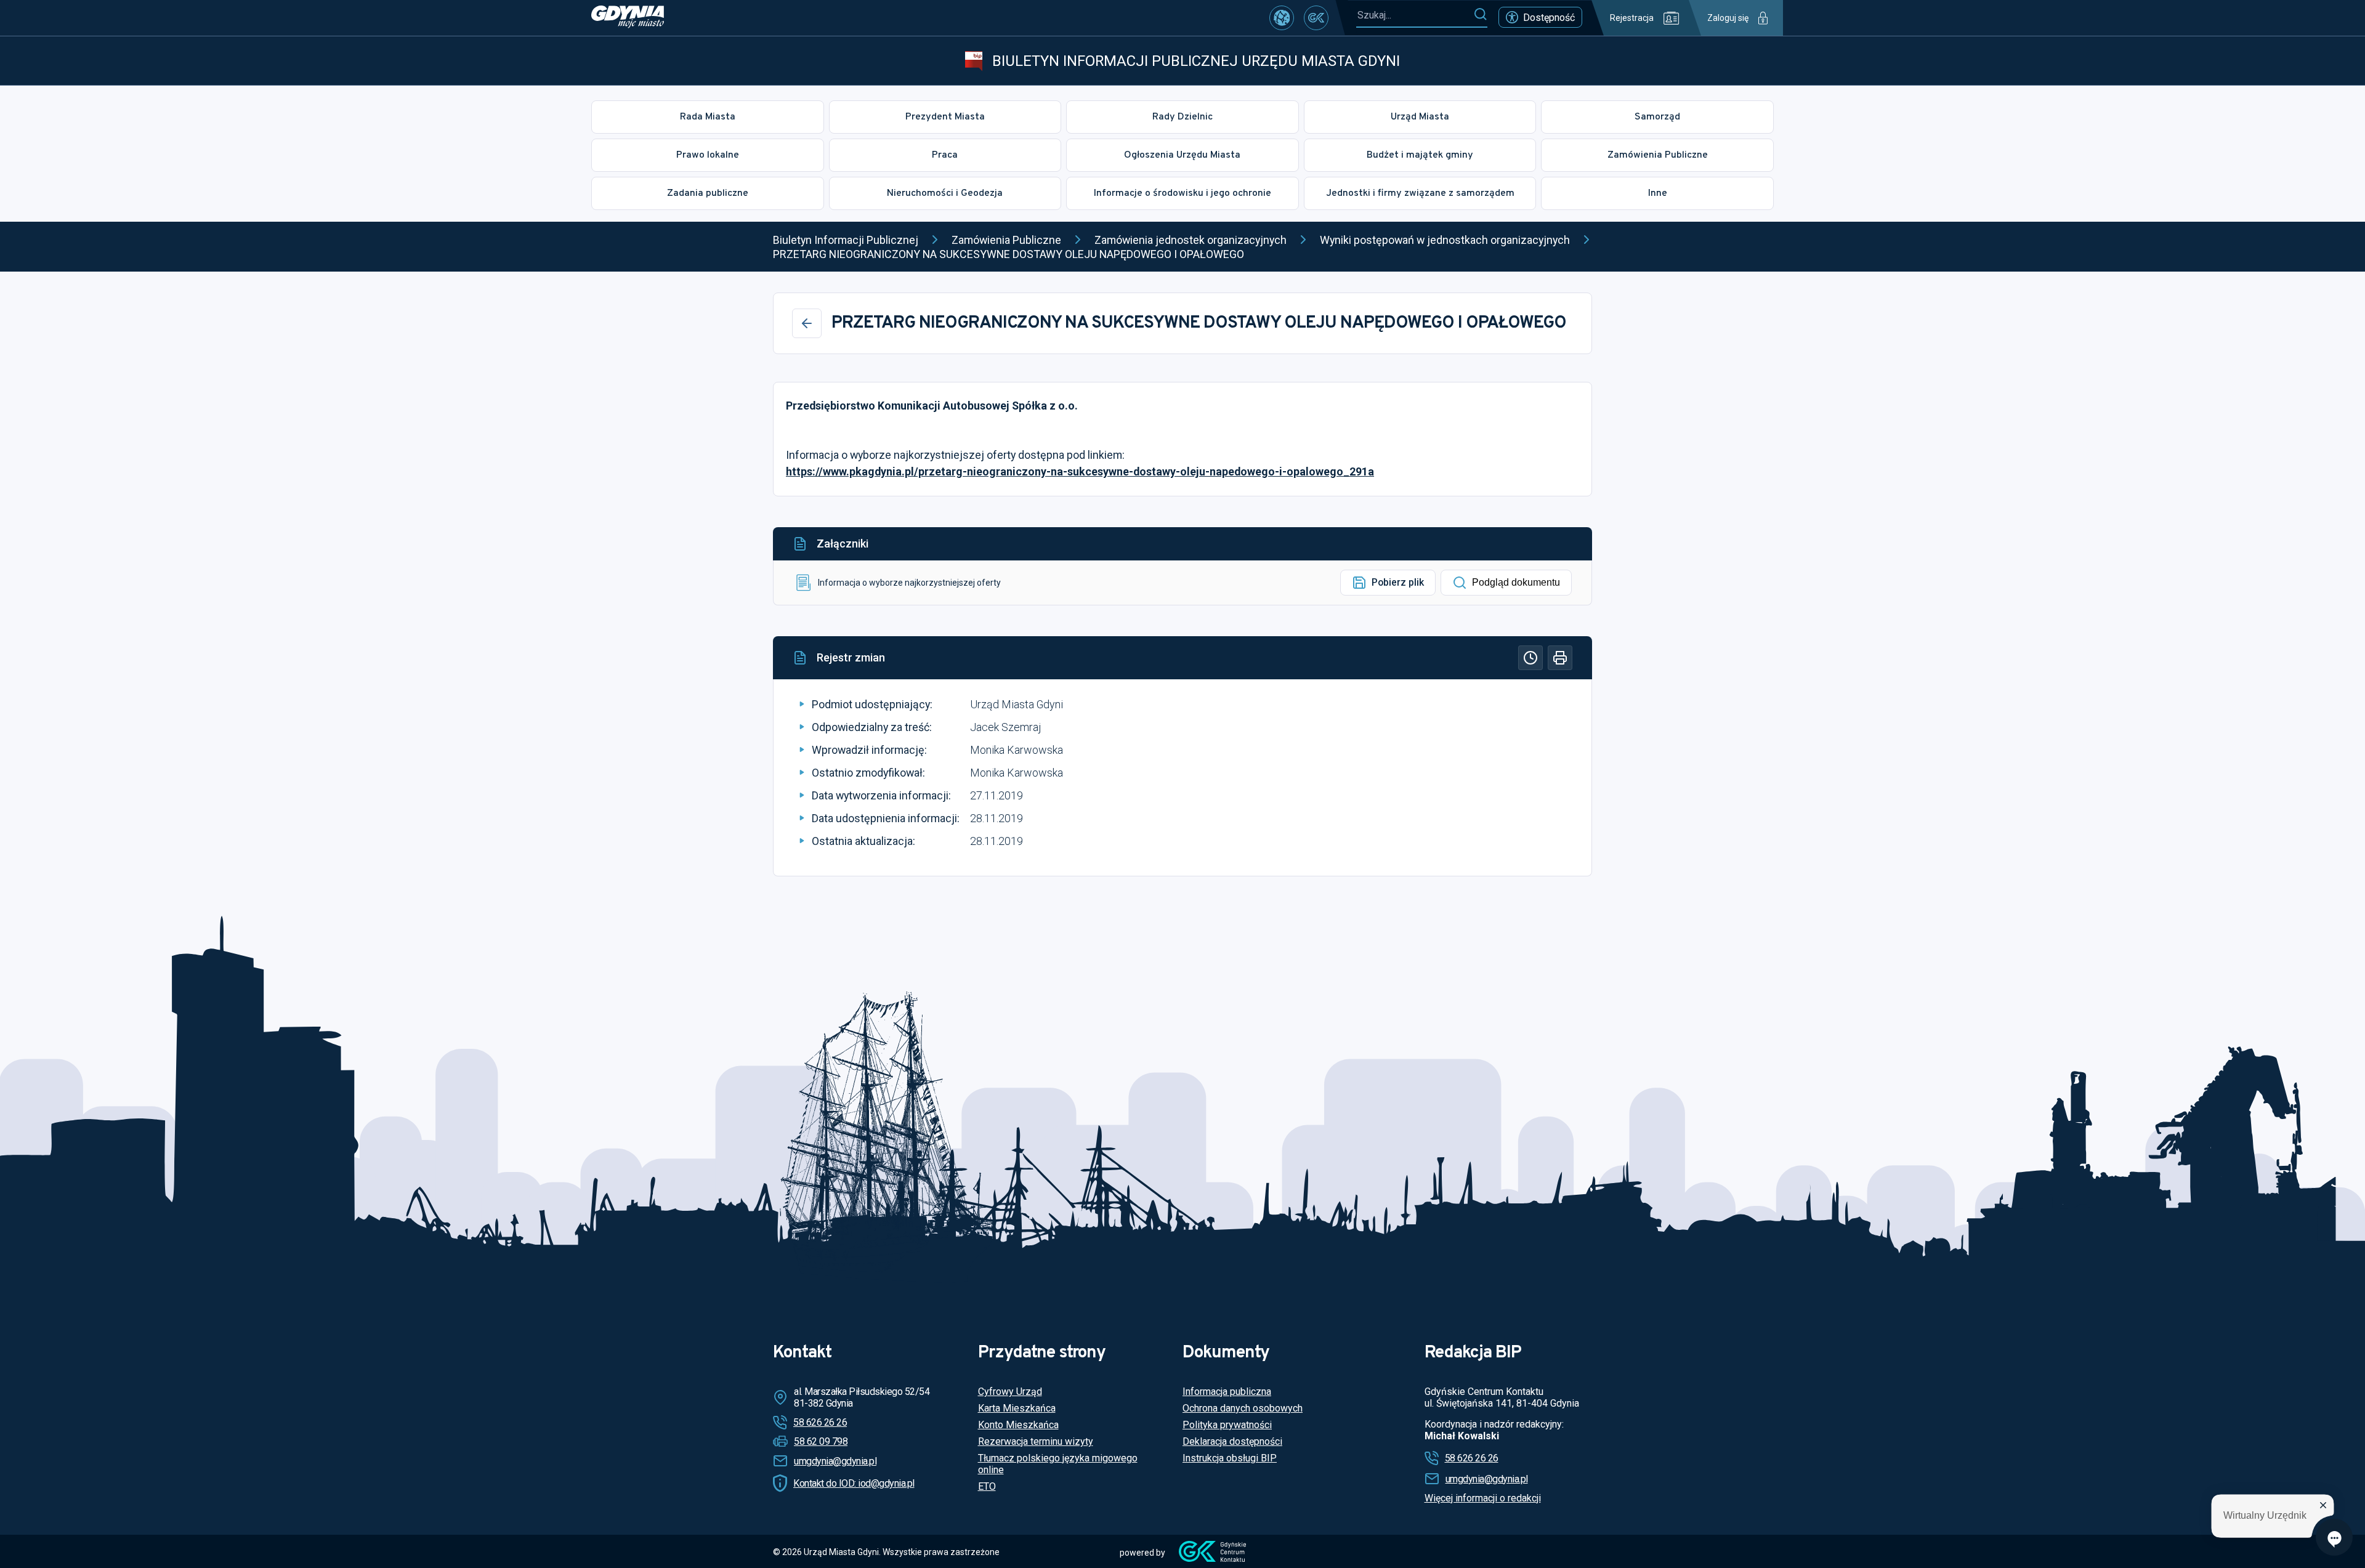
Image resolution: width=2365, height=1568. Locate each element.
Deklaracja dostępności (1232, 1441)
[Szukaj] (1480, 15)
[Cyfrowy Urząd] (1282, 18)
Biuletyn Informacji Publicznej (846, 240)
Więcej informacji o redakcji (1483, 1498)
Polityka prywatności (1227, 1425)
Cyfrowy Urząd (1010, 1392)
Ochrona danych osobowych (1243, 1408)
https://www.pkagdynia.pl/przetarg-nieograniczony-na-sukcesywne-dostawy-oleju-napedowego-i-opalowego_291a (1080, 471)
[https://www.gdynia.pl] (628, 18)
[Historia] (1530, 658)
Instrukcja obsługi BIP (1230, 1458)
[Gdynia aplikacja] (1316, 18)
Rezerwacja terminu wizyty (1036, 1441)
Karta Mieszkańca (1017, 1408)
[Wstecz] (807, 323)
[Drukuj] (1560, 658)
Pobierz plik (1398, 582)
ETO (987, 1486)
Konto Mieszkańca (1018, 1425)
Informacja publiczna (1227, 1392)
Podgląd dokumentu (1516, 582)
